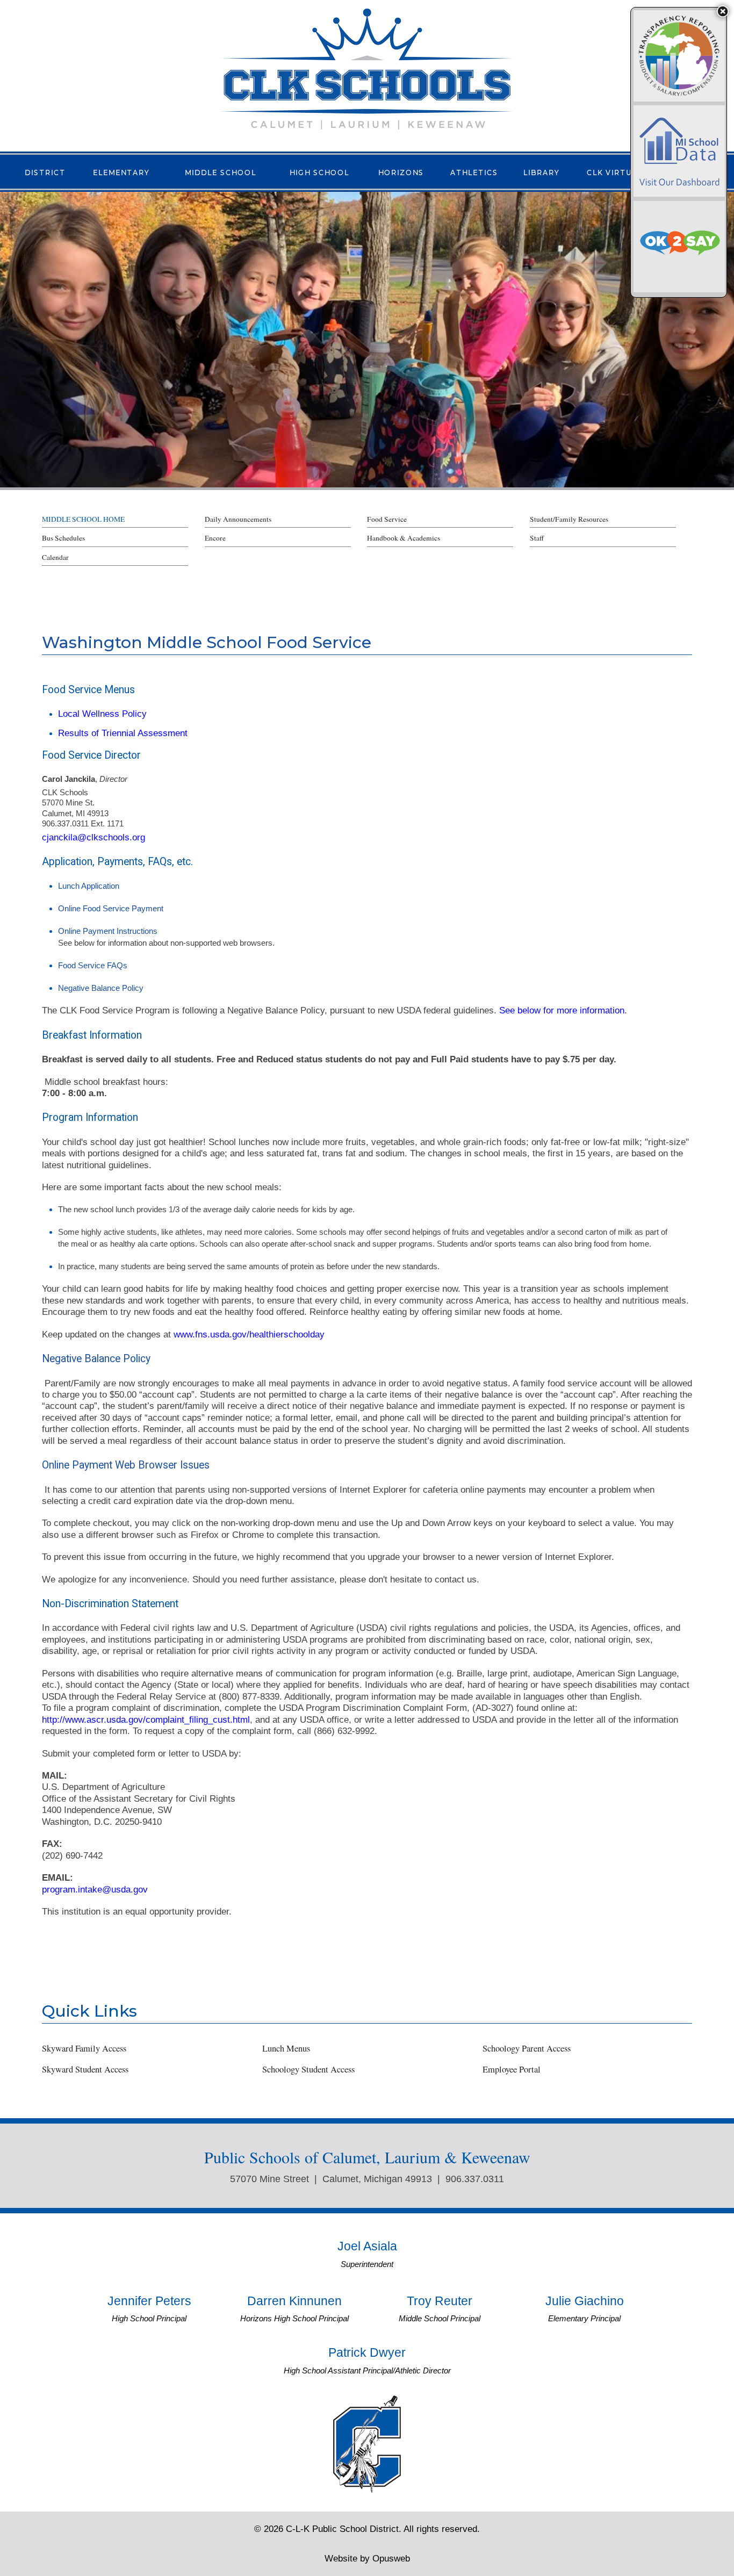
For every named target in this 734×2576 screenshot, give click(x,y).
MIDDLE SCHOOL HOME (83, 519)
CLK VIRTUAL (615, 172)
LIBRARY (542, 172)
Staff (537, 538)
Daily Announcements (238, 519)
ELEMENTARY (121, 172)
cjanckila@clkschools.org (93, 837)
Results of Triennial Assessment (123, 733)
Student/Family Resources (569, 519)
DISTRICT (45, 172)
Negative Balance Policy (101, 988)
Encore (215, 538)
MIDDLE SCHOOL (221, 172)
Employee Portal (512, 2069)
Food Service (387, 519)
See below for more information (560, 1010)
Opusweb (367, 2558)
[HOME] (367, 68)
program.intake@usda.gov (95, 1889)
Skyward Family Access (84, 2048)
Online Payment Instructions (108, 931)
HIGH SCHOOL (319, 172)
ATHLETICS (474, 172)
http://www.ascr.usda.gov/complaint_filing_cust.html (146, 1719)
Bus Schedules (63, 538)
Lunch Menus (286, 2048)
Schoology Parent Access (527, 2048)
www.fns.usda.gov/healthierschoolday (249, 1334)
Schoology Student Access (308, 2069)
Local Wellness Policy (102, 714)
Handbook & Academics (404, 538)
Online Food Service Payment (111, 908)
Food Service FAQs (93, 965)
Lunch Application (89, 886)
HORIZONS (401, 172)
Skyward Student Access (85, 2069)
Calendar (55, 557)
